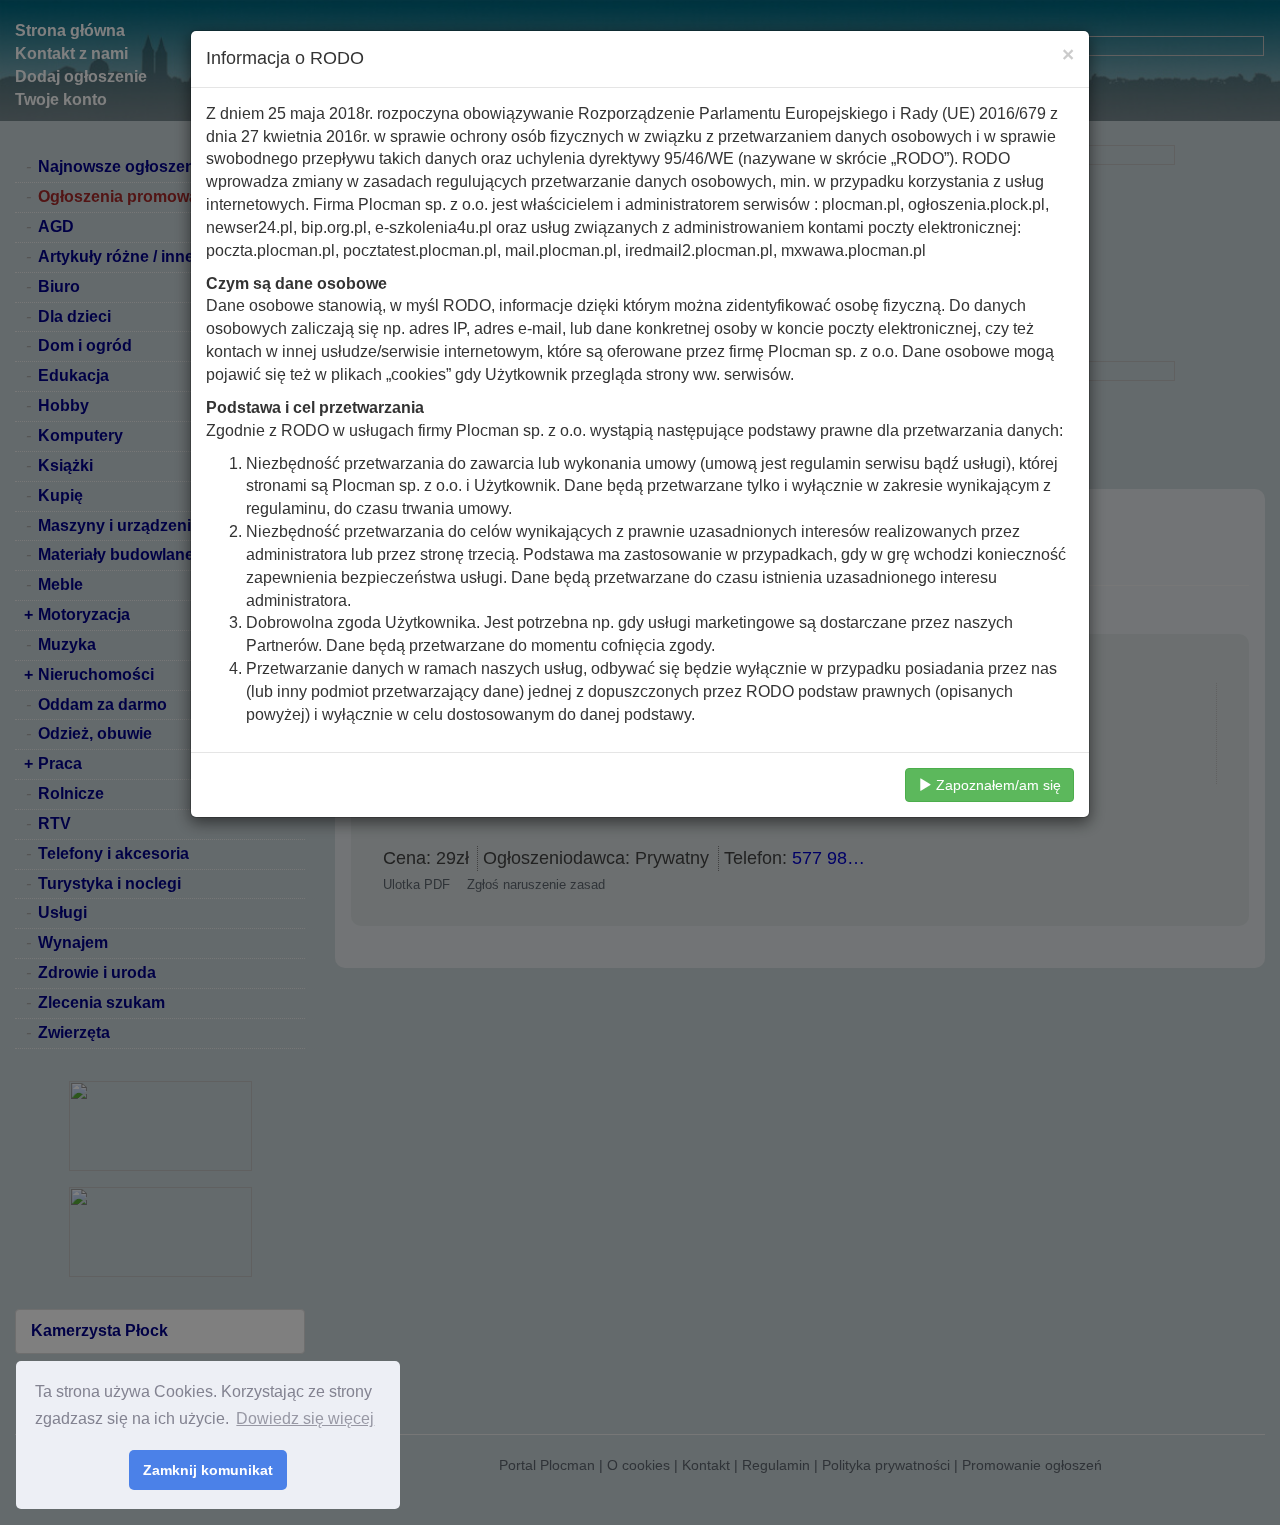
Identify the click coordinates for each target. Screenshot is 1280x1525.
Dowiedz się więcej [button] (305, 1418)
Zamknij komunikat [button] (208, 1470)
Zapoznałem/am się (996, 785)
